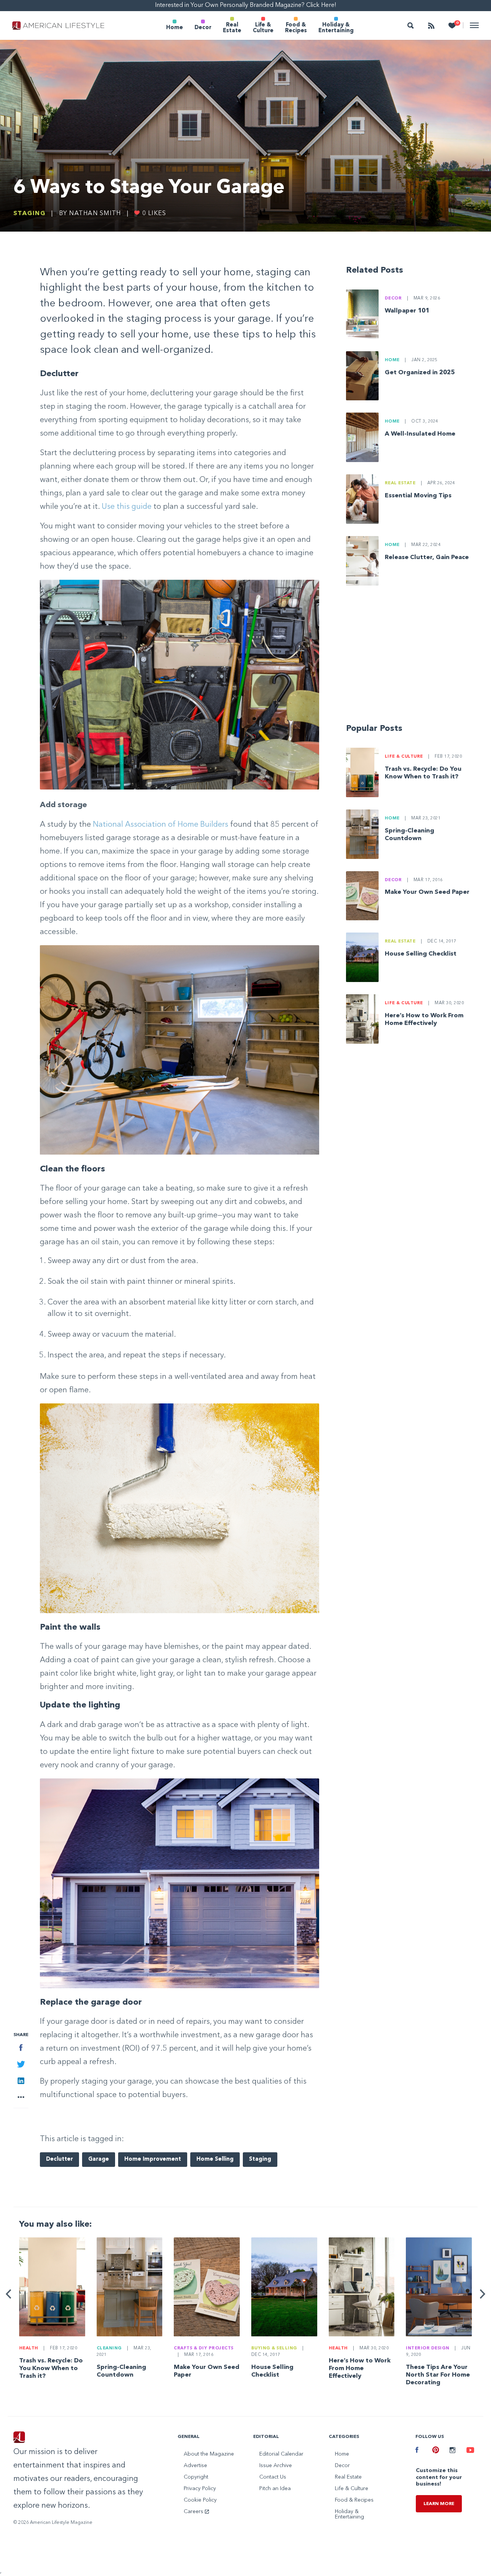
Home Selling (215, 2159)
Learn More (439, 2504)
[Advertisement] (412, 658)
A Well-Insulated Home (420, 434)
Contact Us (273, 2477)
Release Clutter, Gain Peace (427, 558)
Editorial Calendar (281, 2454)
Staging (30, 214)
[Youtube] (469, 2451)
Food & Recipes (296, 28)
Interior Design (428, 2348)
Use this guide (127, 507)
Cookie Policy (200, 2500)
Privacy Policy (200, 2489)
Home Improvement (153, 2159)
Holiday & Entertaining (336, 28)
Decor (203, 28)
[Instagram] (452, 2451)
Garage (99, 2159)
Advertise (195, 2466)
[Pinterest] (435, 2451)
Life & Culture (263, 28)
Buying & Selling (274, 2348)
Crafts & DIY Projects (204, 2348)
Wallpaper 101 (407, 311)
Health (29, 2348)
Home (175, 28)
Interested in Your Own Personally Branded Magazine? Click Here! (246, 5)
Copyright (196, 2477)
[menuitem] (175, 25)
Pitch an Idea (275, 2489)
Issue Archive (276, 2466)
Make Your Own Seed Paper (427, 892)
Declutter (59, 2159)
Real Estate (232, 28)
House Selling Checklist (421, 954)
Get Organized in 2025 (420, 373)
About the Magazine (209, 2454)
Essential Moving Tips (418, 496)
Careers (194, 2512)
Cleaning (109, 2348)
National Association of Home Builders (161, 825)
